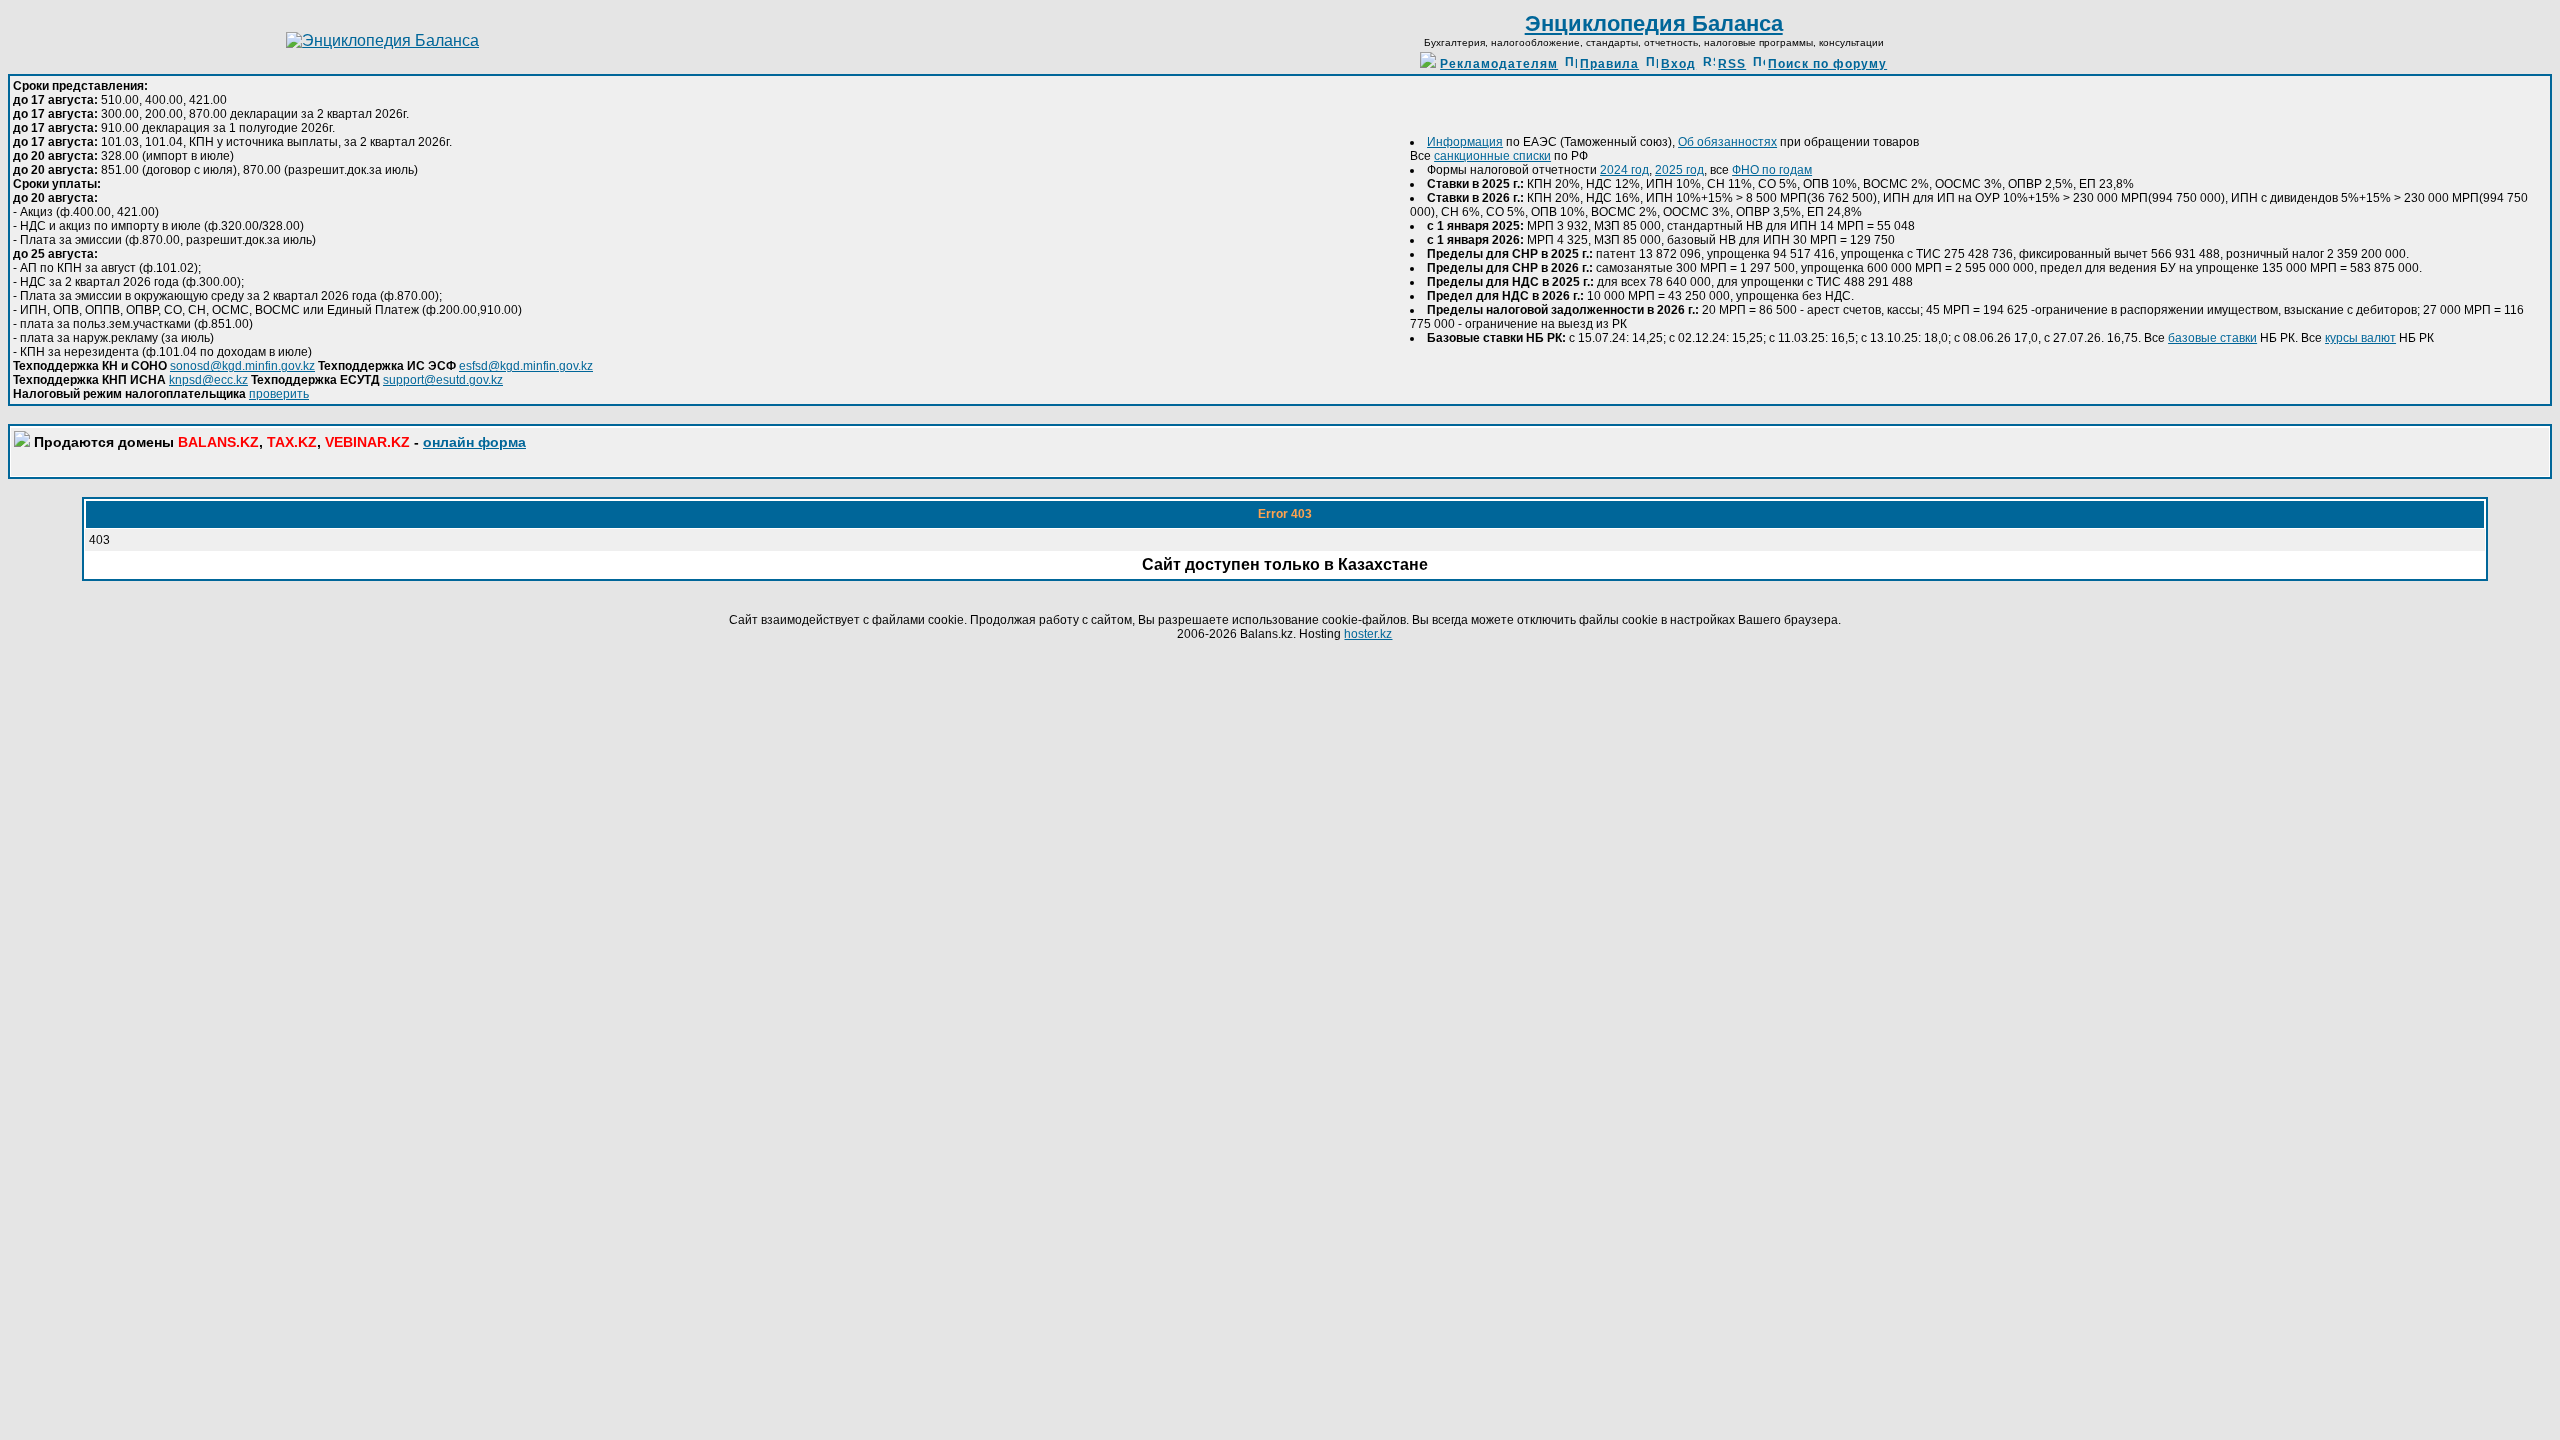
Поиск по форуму (1827, 64)
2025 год (1679, 170)
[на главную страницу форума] (382, 40)
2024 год (1624, 170)
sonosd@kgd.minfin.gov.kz (242, 366)
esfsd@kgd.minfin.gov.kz (526, 366)
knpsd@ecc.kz (208, 380)
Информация (1465, 142)
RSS (1732, 64)
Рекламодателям (1499, 64)
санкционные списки (1492, 156)
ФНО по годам (1772, 170)
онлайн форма (474, 442)
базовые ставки (2212, 338)
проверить (279, 394)
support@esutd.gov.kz (443, 380)
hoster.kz (1368, 634)
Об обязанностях (1727, 142)
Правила (1609, 64)
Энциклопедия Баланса (1654, 23)
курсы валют (2360, 338)
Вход (1678, 64)
